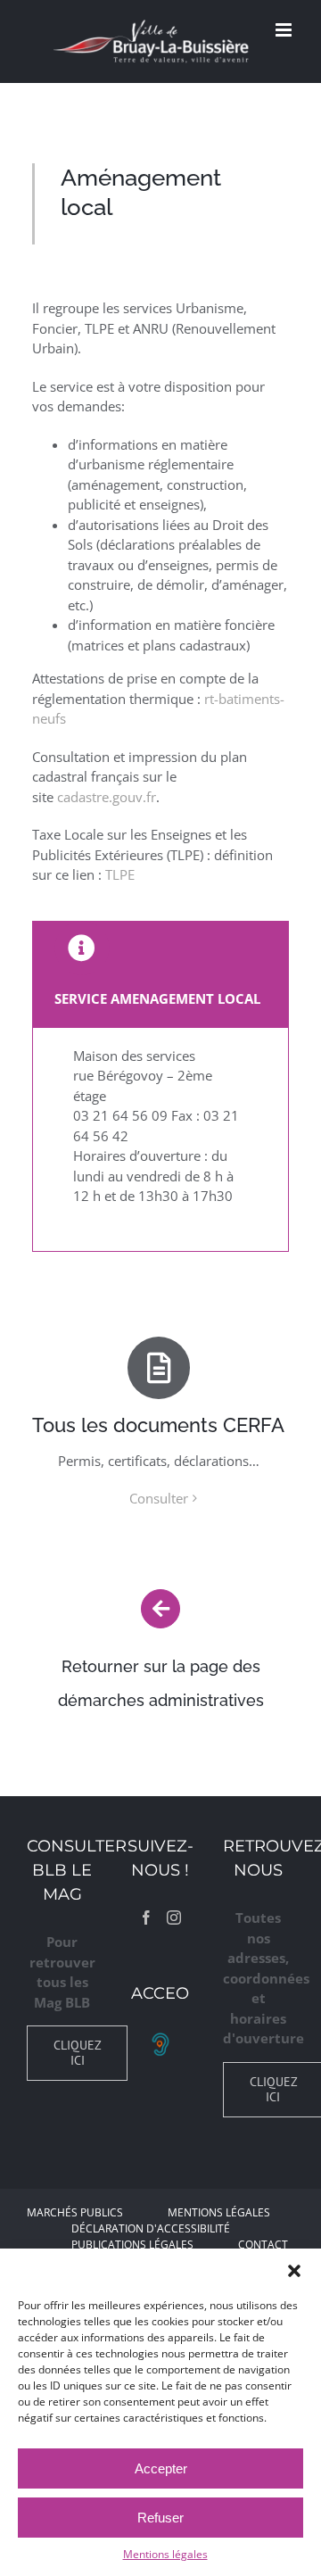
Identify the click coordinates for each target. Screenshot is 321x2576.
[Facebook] (146, 1918)
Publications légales (132, 2245)
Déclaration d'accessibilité (151, 2228)
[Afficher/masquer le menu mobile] (285, 30)
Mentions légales (165, 2554)
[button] (294, 2271)
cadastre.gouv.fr (107, 797)
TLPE (120, 874)
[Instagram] (174, 1918)
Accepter (161, 2468)
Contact (263, 2245)
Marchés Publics (75, 2212)
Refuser (160, 2518)
